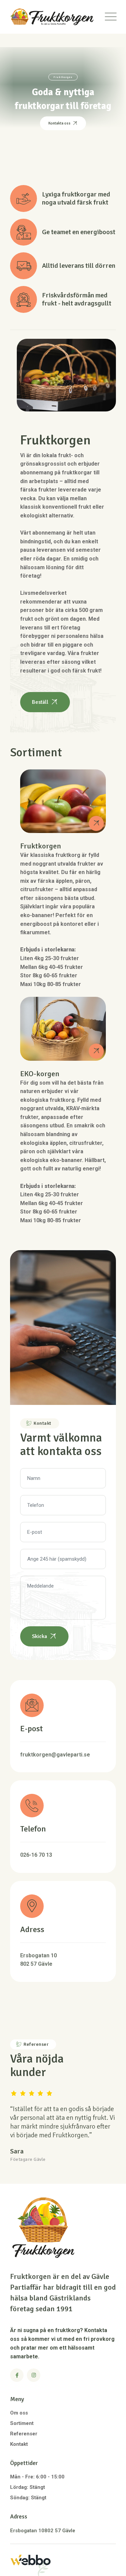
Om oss (19, 2413)
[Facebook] (17, 2375)
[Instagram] (34, 2375)
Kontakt (19, 2444)
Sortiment (22, 2423)
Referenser (24, 2434)
